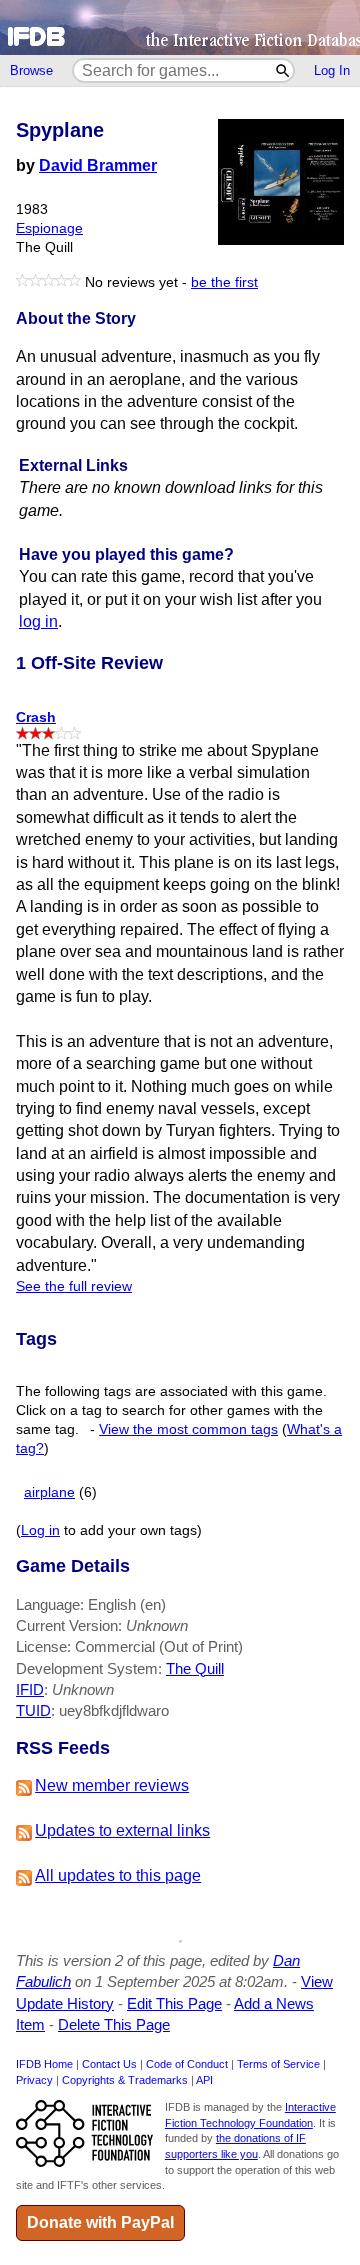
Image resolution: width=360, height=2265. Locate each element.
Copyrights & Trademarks (125, 2080)
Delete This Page (114, 2024)
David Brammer (98, 165)
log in (38, 621)
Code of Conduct (187, 2064)
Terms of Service (278, 2064)
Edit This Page (174, 2003)
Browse (31, 70)
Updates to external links (122, 1830)
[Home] (180, 27)
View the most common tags (188, 1429)
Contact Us (109, 2064)
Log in (40, 1530)
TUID (33, 1710)
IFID (30, 1689)
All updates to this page (118, 1875)
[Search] (283, 70)
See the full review (74, 1286)
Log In (332, 70)
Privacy (34, 2080)
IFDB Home (44, 2064)
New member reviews (112, 1785)
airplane (49, 1492)
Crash (36, 717)
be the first (224, 282)
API (204, 2080)
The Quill (195, 1668)
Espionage (49, 228)
